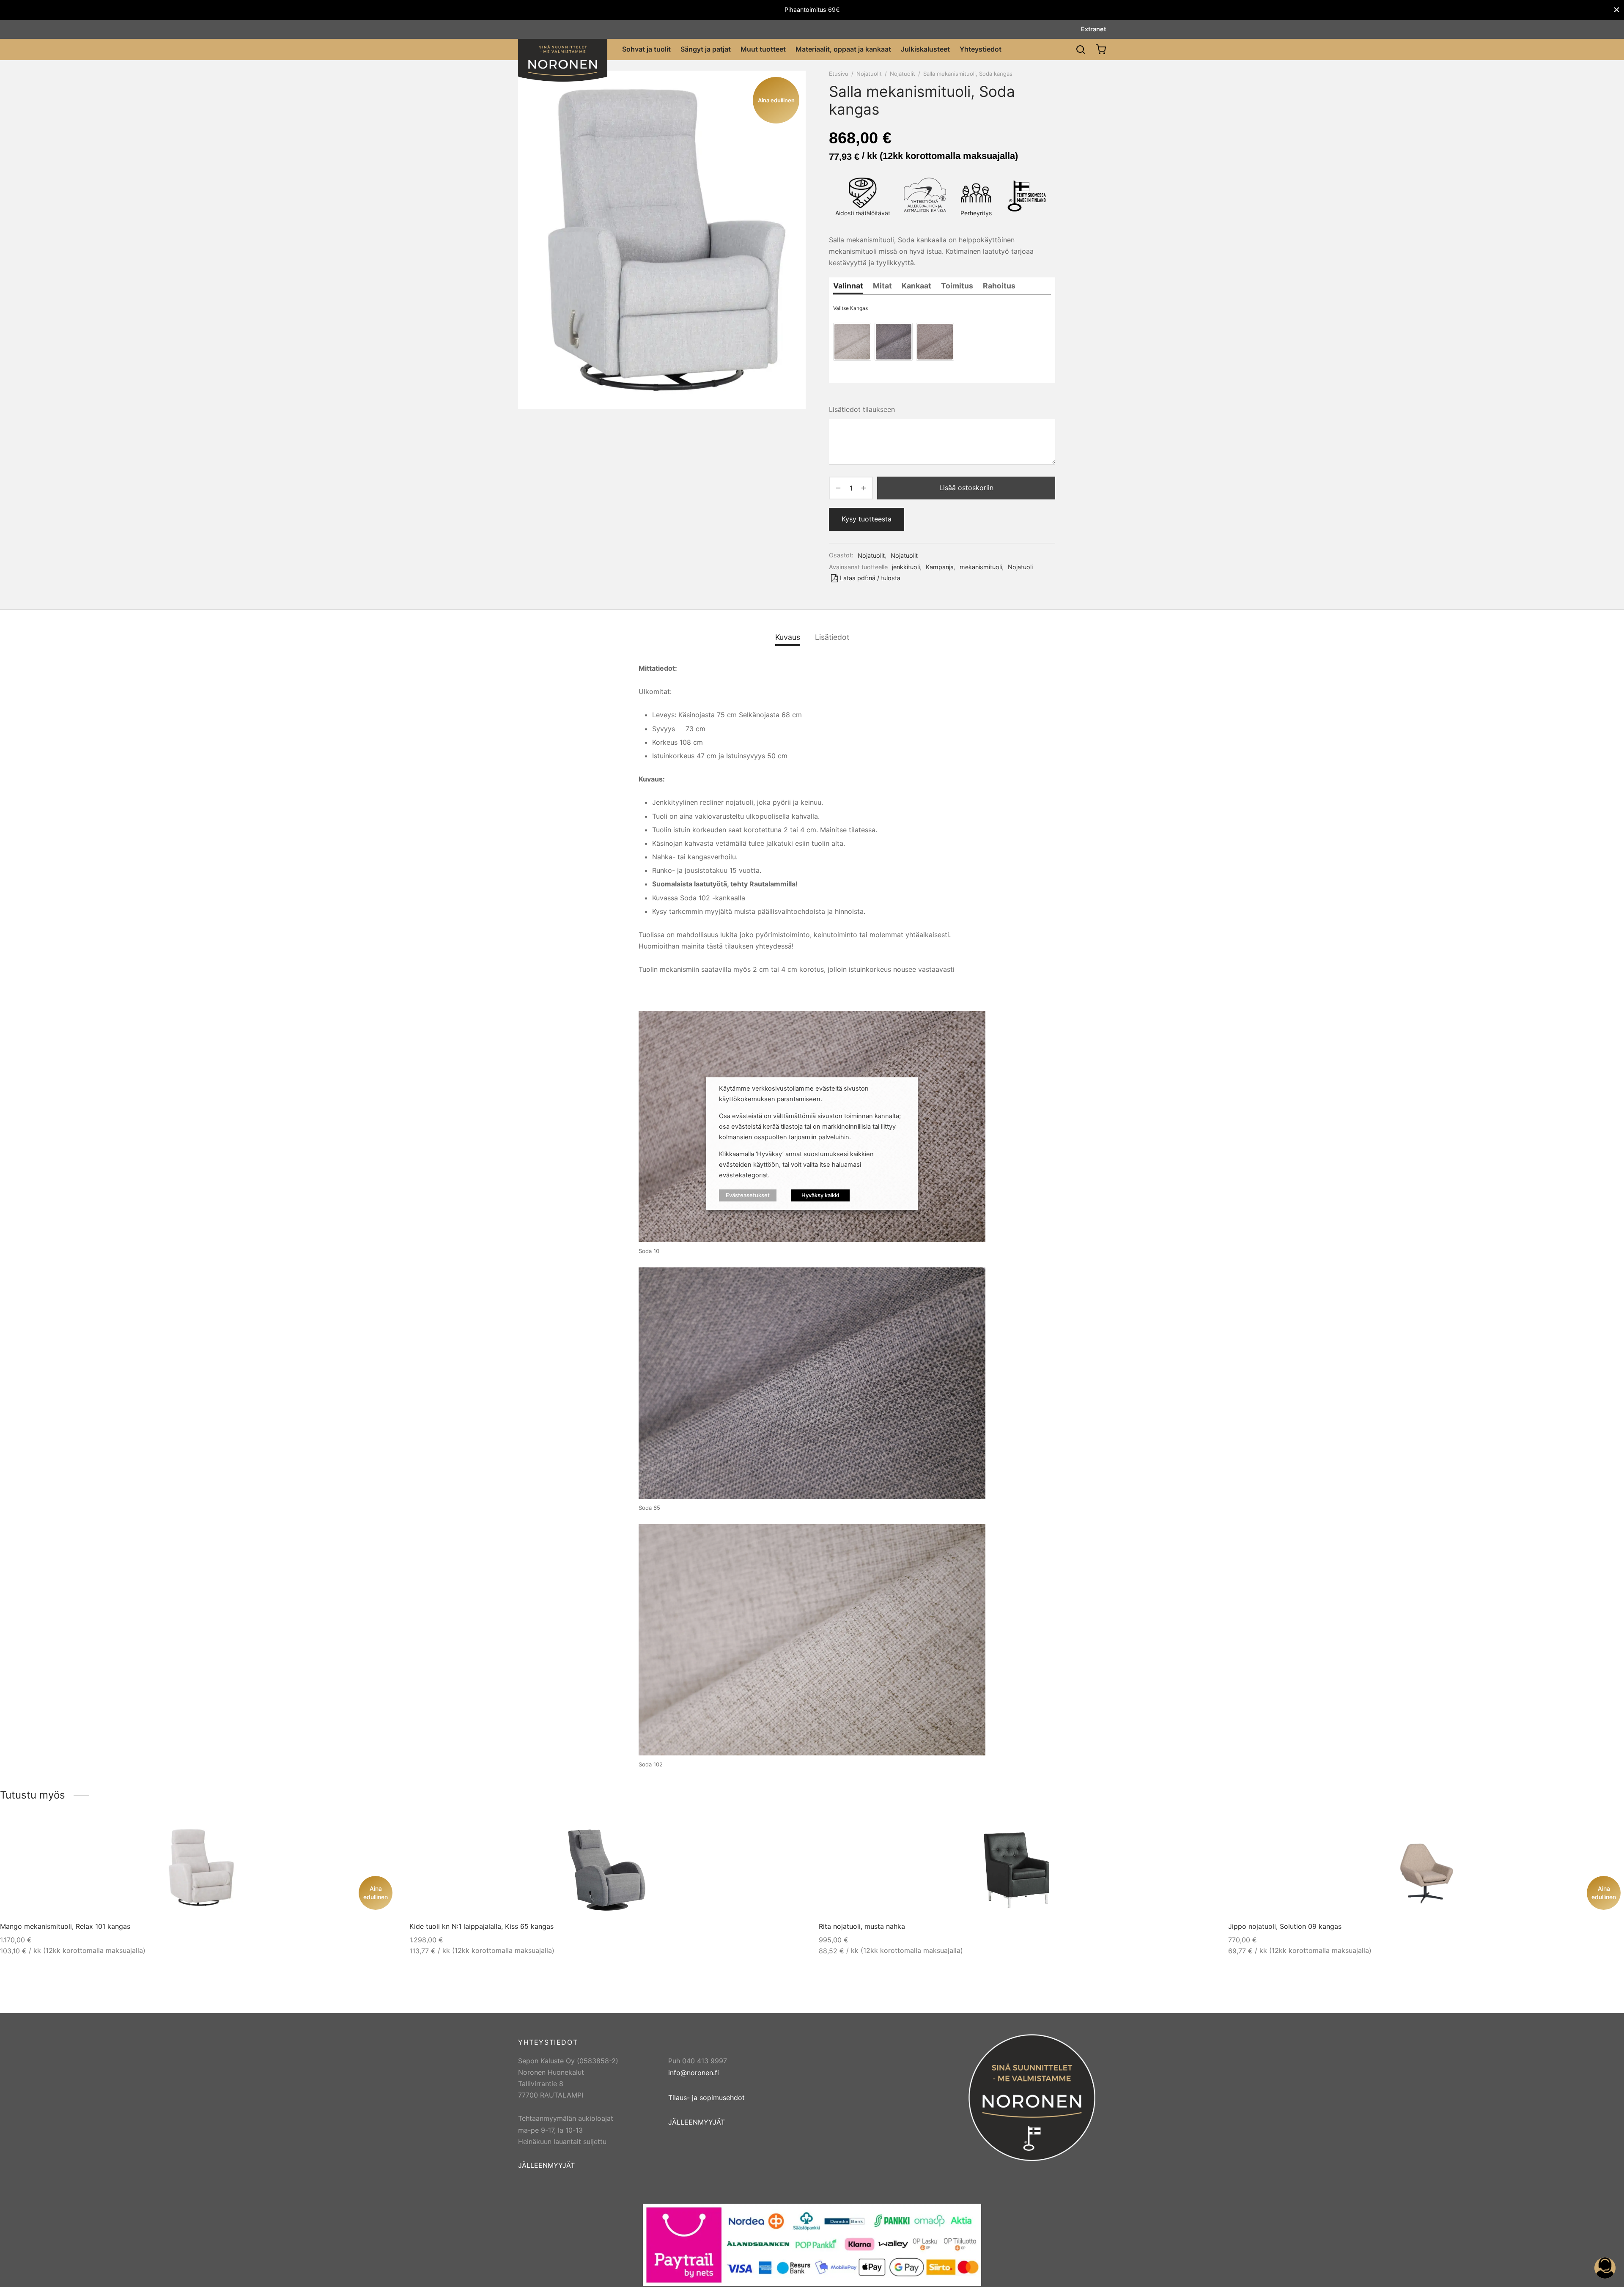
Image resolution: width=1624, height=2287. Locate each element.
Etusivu (839, 74)
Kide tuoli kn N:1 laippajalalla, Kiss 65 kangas (481, 1926)
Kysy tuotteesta (867, 519)
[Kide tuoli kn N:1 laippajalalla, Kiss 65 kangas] (608, 1867)
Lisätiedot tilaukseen (862, 409)
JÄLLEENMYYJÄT (546, 2165)
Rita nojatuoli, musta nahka (862, 1926)
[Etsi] (1081, 49)
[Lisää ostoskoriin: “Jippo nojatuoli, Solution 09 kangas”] (1597, 1833)
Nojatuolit (869, 74)
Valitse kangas (850, 308)
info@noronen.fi (694, 2073)
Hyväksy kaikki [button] (820, 1195)
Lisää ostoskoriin (966, 488)
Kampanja (940, 567)
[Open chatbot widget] (1605, 2268)
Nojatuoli (1020, 567)
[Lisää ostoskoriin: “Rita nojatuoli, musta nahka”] (1188, 1833)
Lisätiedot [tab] (832, 637)
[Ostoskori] (1101, 49)
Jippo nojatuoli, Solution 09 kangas (1285, 1926)
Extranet (1093, 29)
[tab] (848, 286)
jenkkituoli (906, 567)
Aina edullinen (376, 1893)
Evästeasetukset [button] (748, 1195)
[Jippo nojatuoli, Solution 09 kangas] (1427, 1867)
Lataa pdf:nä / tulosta (870, 578)
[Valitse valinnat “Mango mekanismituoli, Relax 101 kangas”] (369, 1833)
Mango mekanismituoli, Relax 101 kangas (65, 1926)
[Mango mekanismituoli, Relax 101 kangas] (198, 1867)
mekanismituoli (981, 567)
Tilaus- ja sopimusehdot (706, 2098)
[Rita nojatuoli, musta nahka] (1017, 1867)
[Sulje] (1617, 10)
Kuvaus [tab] (788, 637)
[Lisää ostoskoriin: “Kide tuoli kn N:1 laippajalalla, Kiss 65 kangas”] (779, 1833)
